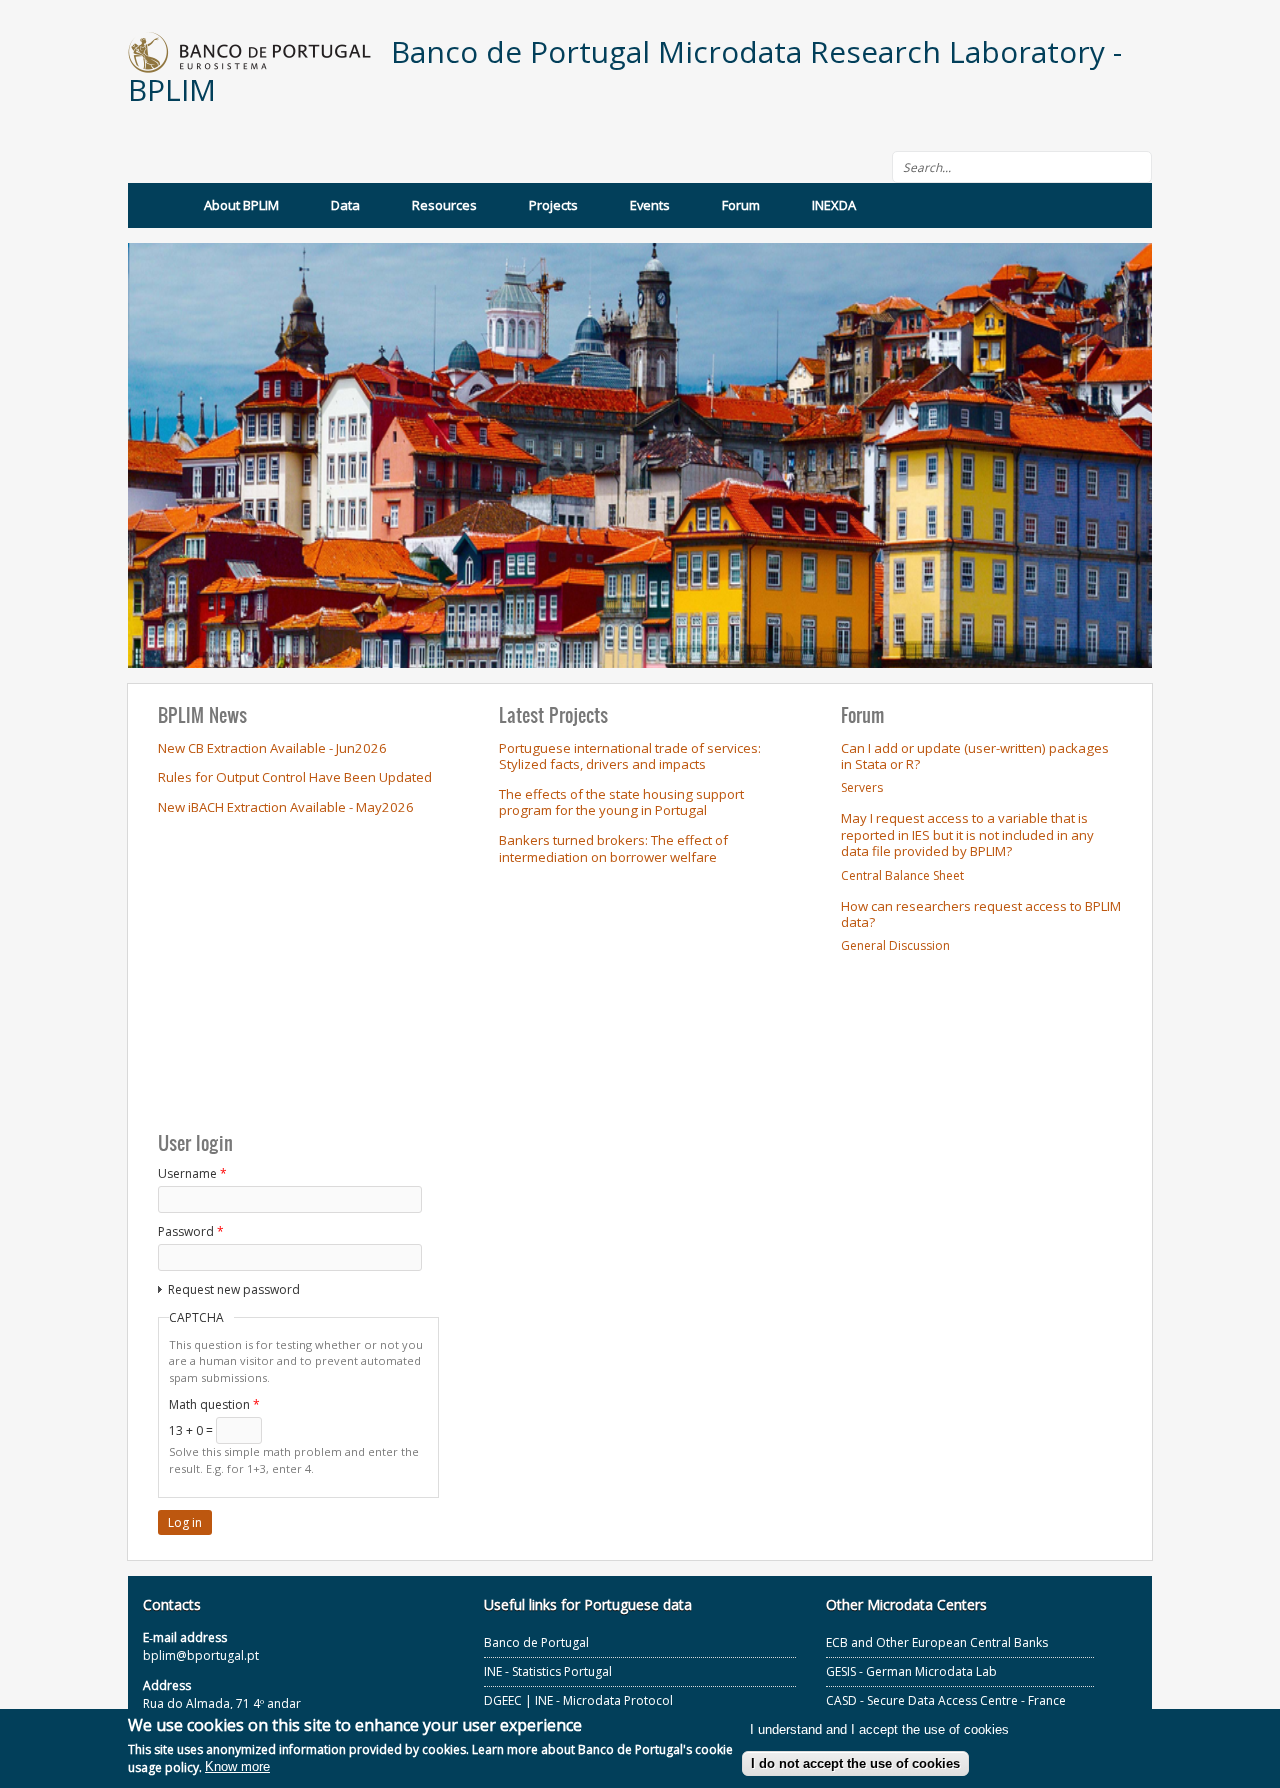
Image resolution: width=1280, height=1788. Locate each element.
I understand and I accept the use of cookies (879, 1730)
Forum (741, 205)
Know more (237, 1767)
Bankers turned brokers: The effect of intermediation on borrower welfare (613, 848)
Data (345, 205)
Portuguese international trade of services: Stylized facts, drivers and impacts (630, 756)
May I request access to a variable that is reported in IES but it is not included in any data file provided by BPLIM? (967, 834)
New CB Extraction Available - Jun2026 (272, 748)
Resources (444, 205)
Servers (862, 787)
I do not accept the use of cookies (855, 1763)
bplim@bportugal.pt (201, 1655)
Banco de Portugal (536, 1642)
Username (192, 1173)
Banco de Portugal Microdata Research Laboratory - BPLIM (625, 70)
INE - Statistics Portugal (548, 1671)
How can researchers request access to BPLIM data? (981, 914)
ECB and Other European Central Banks (937, 1642)
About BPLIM (241, 205)
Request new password (234, 1289)
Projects (553, 205)
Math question (214, 1404)
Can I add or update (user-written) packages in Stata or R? (975, 756)
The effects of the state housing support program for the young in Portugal (621, 802)
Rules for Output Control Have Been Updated (295, 777)
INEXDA (834, 205)
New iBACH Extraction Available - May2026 (286, 807)
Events (650, 205)
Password (191, 1231)
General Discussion (895, 945)
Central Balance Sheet (902, 875)
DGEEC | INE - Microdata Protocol (578, 1700)
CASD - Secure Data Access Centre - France (946, 1700)
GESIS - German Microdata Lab (911, 1671)
